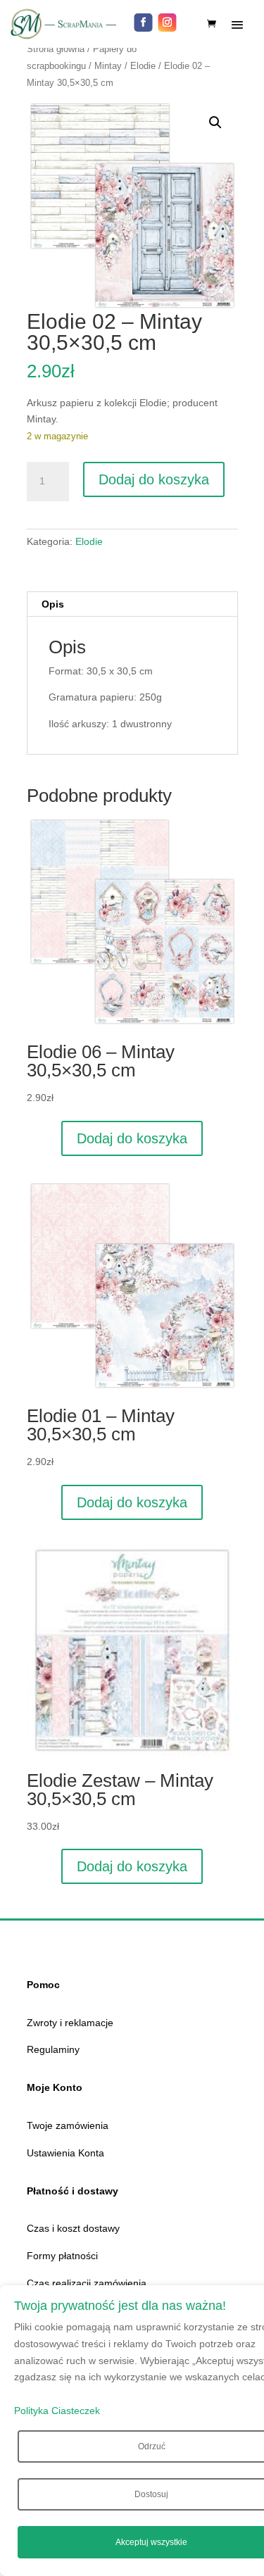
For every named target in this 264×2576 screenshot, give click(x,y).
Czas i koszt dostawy (73, 2228)
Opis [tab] (53, 604)
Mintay (108, 66)
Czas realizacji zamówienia (87, 2283)
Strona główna (56, 49)
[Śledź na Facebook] (144, 23)
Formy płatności (62, 2256)
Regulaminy (53, 2049)
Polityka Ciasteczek (57, 2411)
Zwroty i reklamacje (70, 2023)
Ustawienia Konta (65, 2153)
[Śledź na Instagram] (168, 23)
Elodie (143, 66)
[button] (215, 122)
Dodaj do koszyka (154, 479)
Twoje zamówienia (68, 2125)
